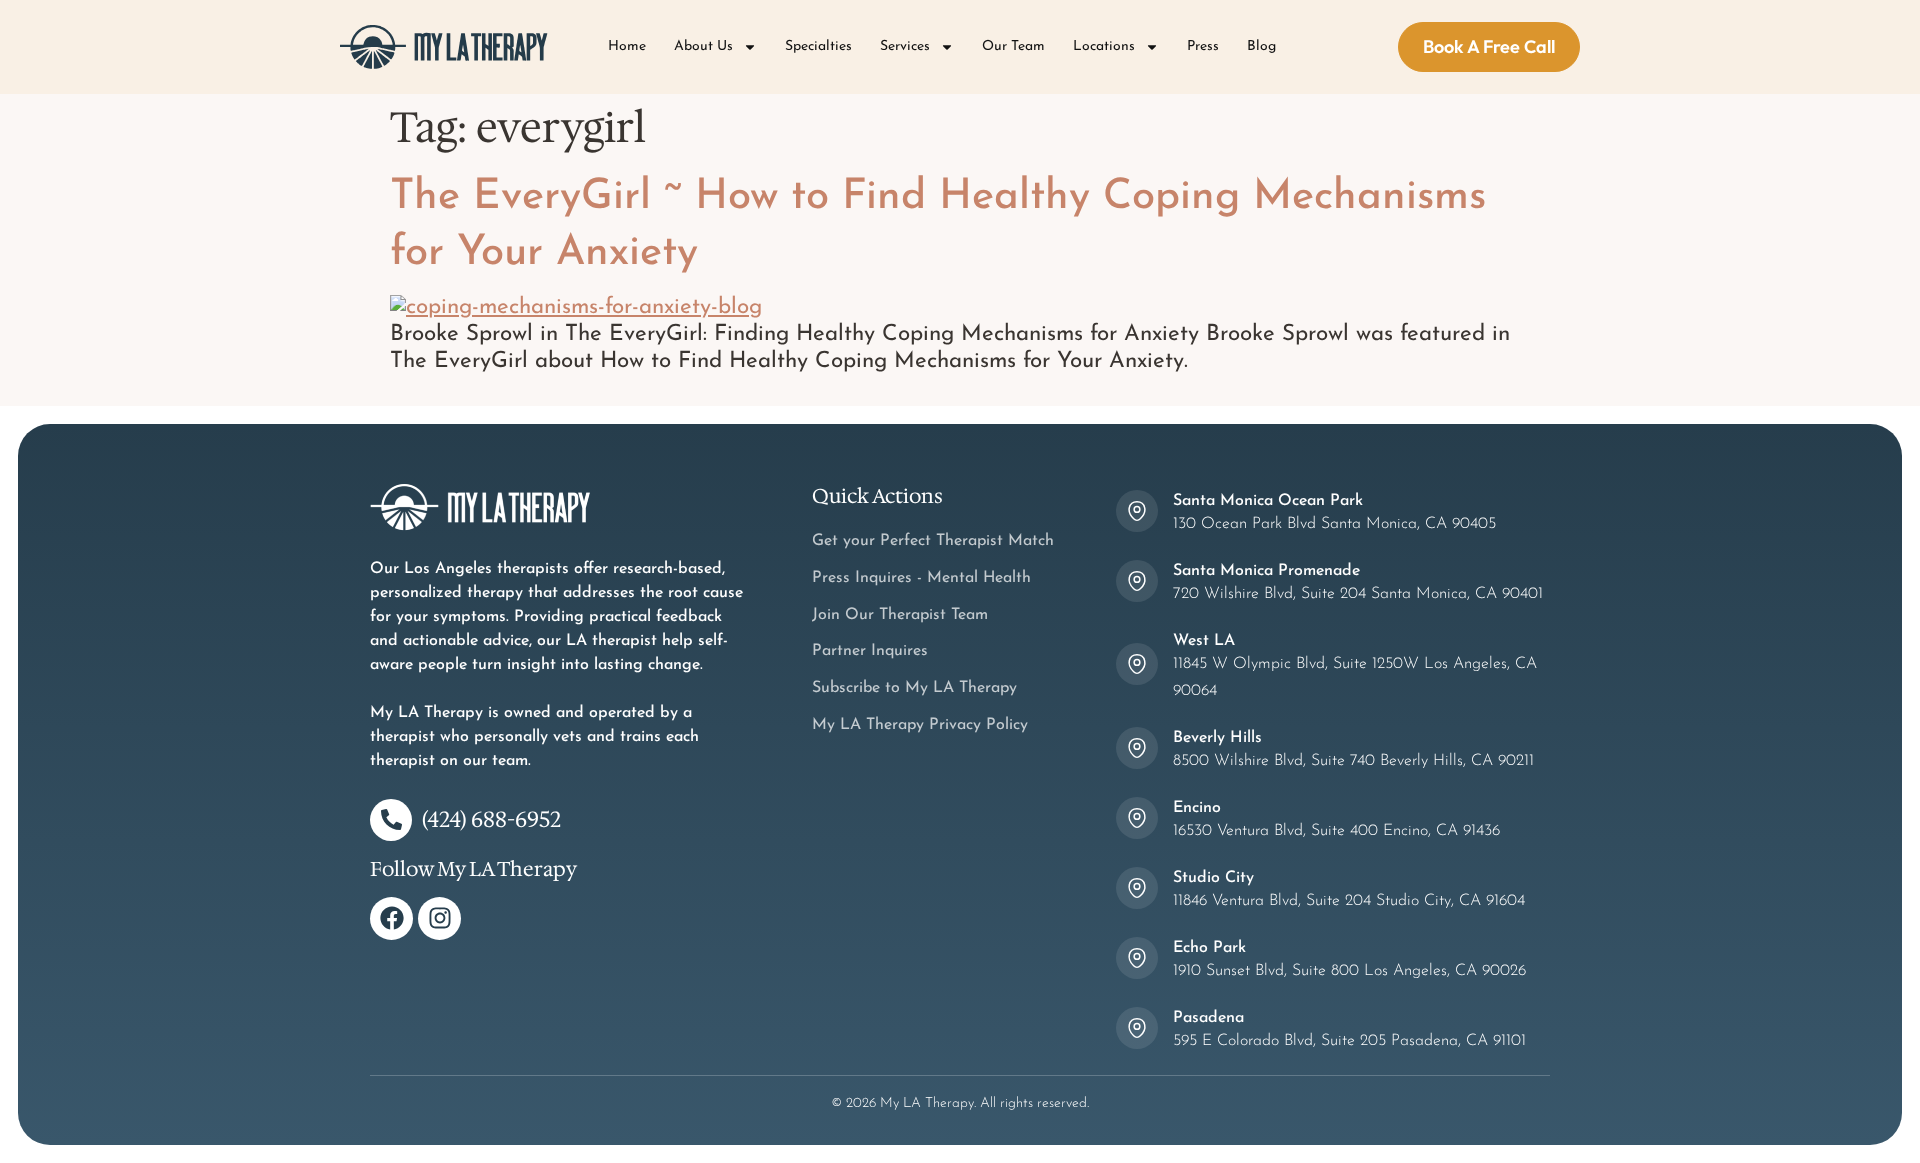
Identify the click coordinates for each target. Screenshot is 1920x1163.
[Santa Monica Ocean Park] (1137, 511)
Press (1203, 46)
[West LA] (1137, 664)
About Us (703, 46)
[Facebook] (391, 918)
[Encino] (1137, 818)
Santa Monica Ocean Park (1268, 501)
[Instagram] (439, 918)
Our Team (1013, 46)
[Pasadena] (1137, 1028)
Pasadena (1208, 1018)
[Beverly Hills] (1137, 748)
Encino (1197, 808)
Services (905, 46)
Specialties (818, 46)
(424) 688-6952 (491, 819)
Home (627, 46)
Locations (1104, 46)
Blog (1261, 46)
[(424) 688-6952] (391, 820)
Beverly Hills (1217, 738)
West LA (1204, 641)
